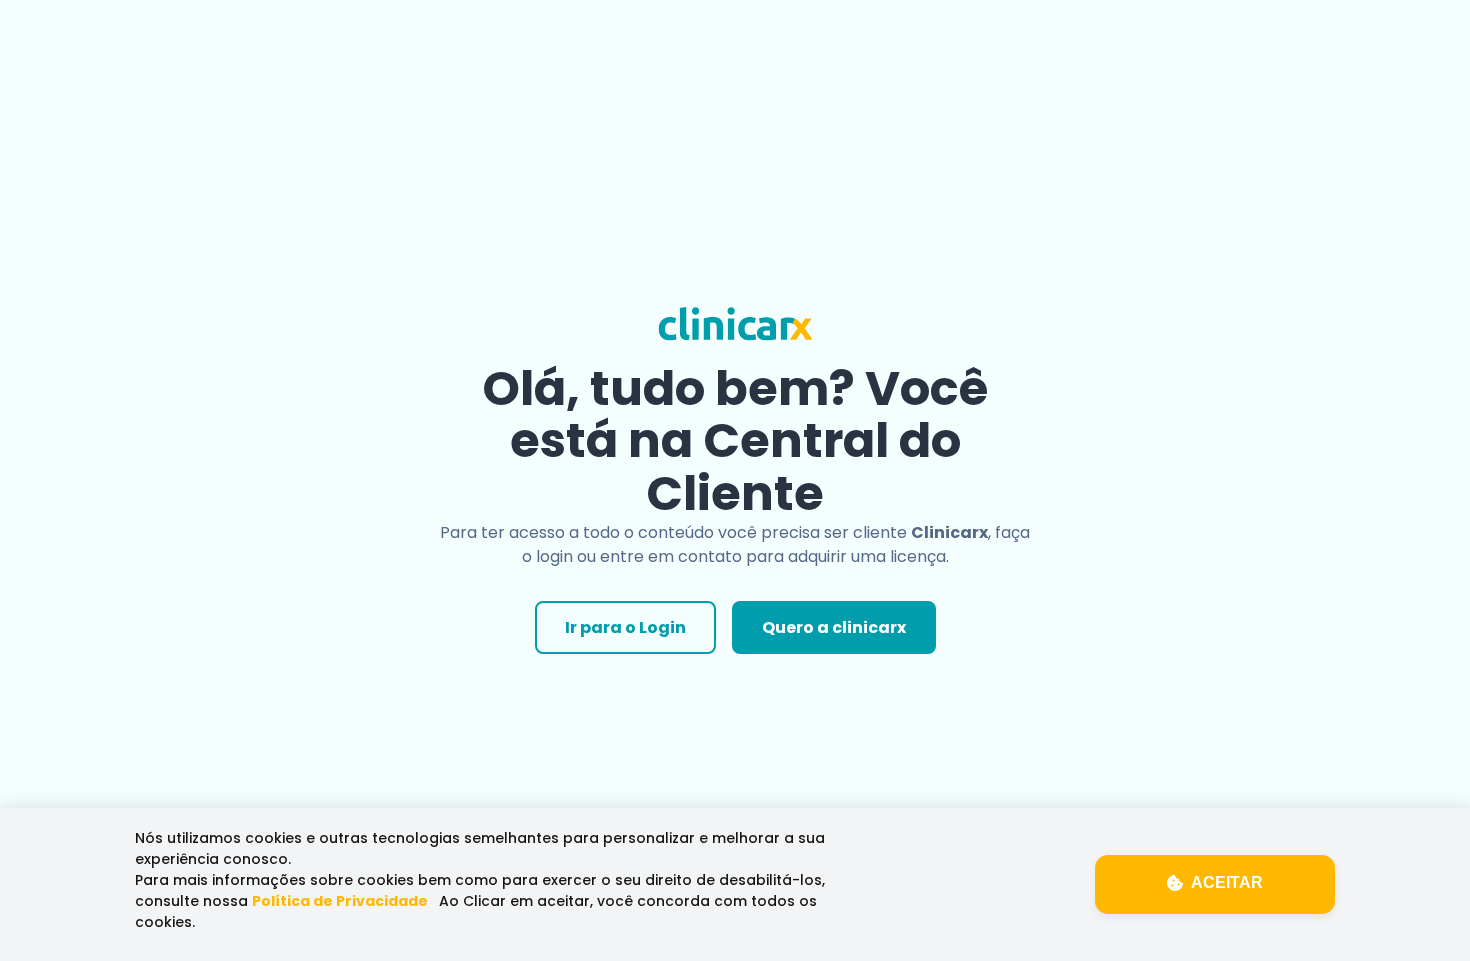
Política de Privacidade (340, 901)
